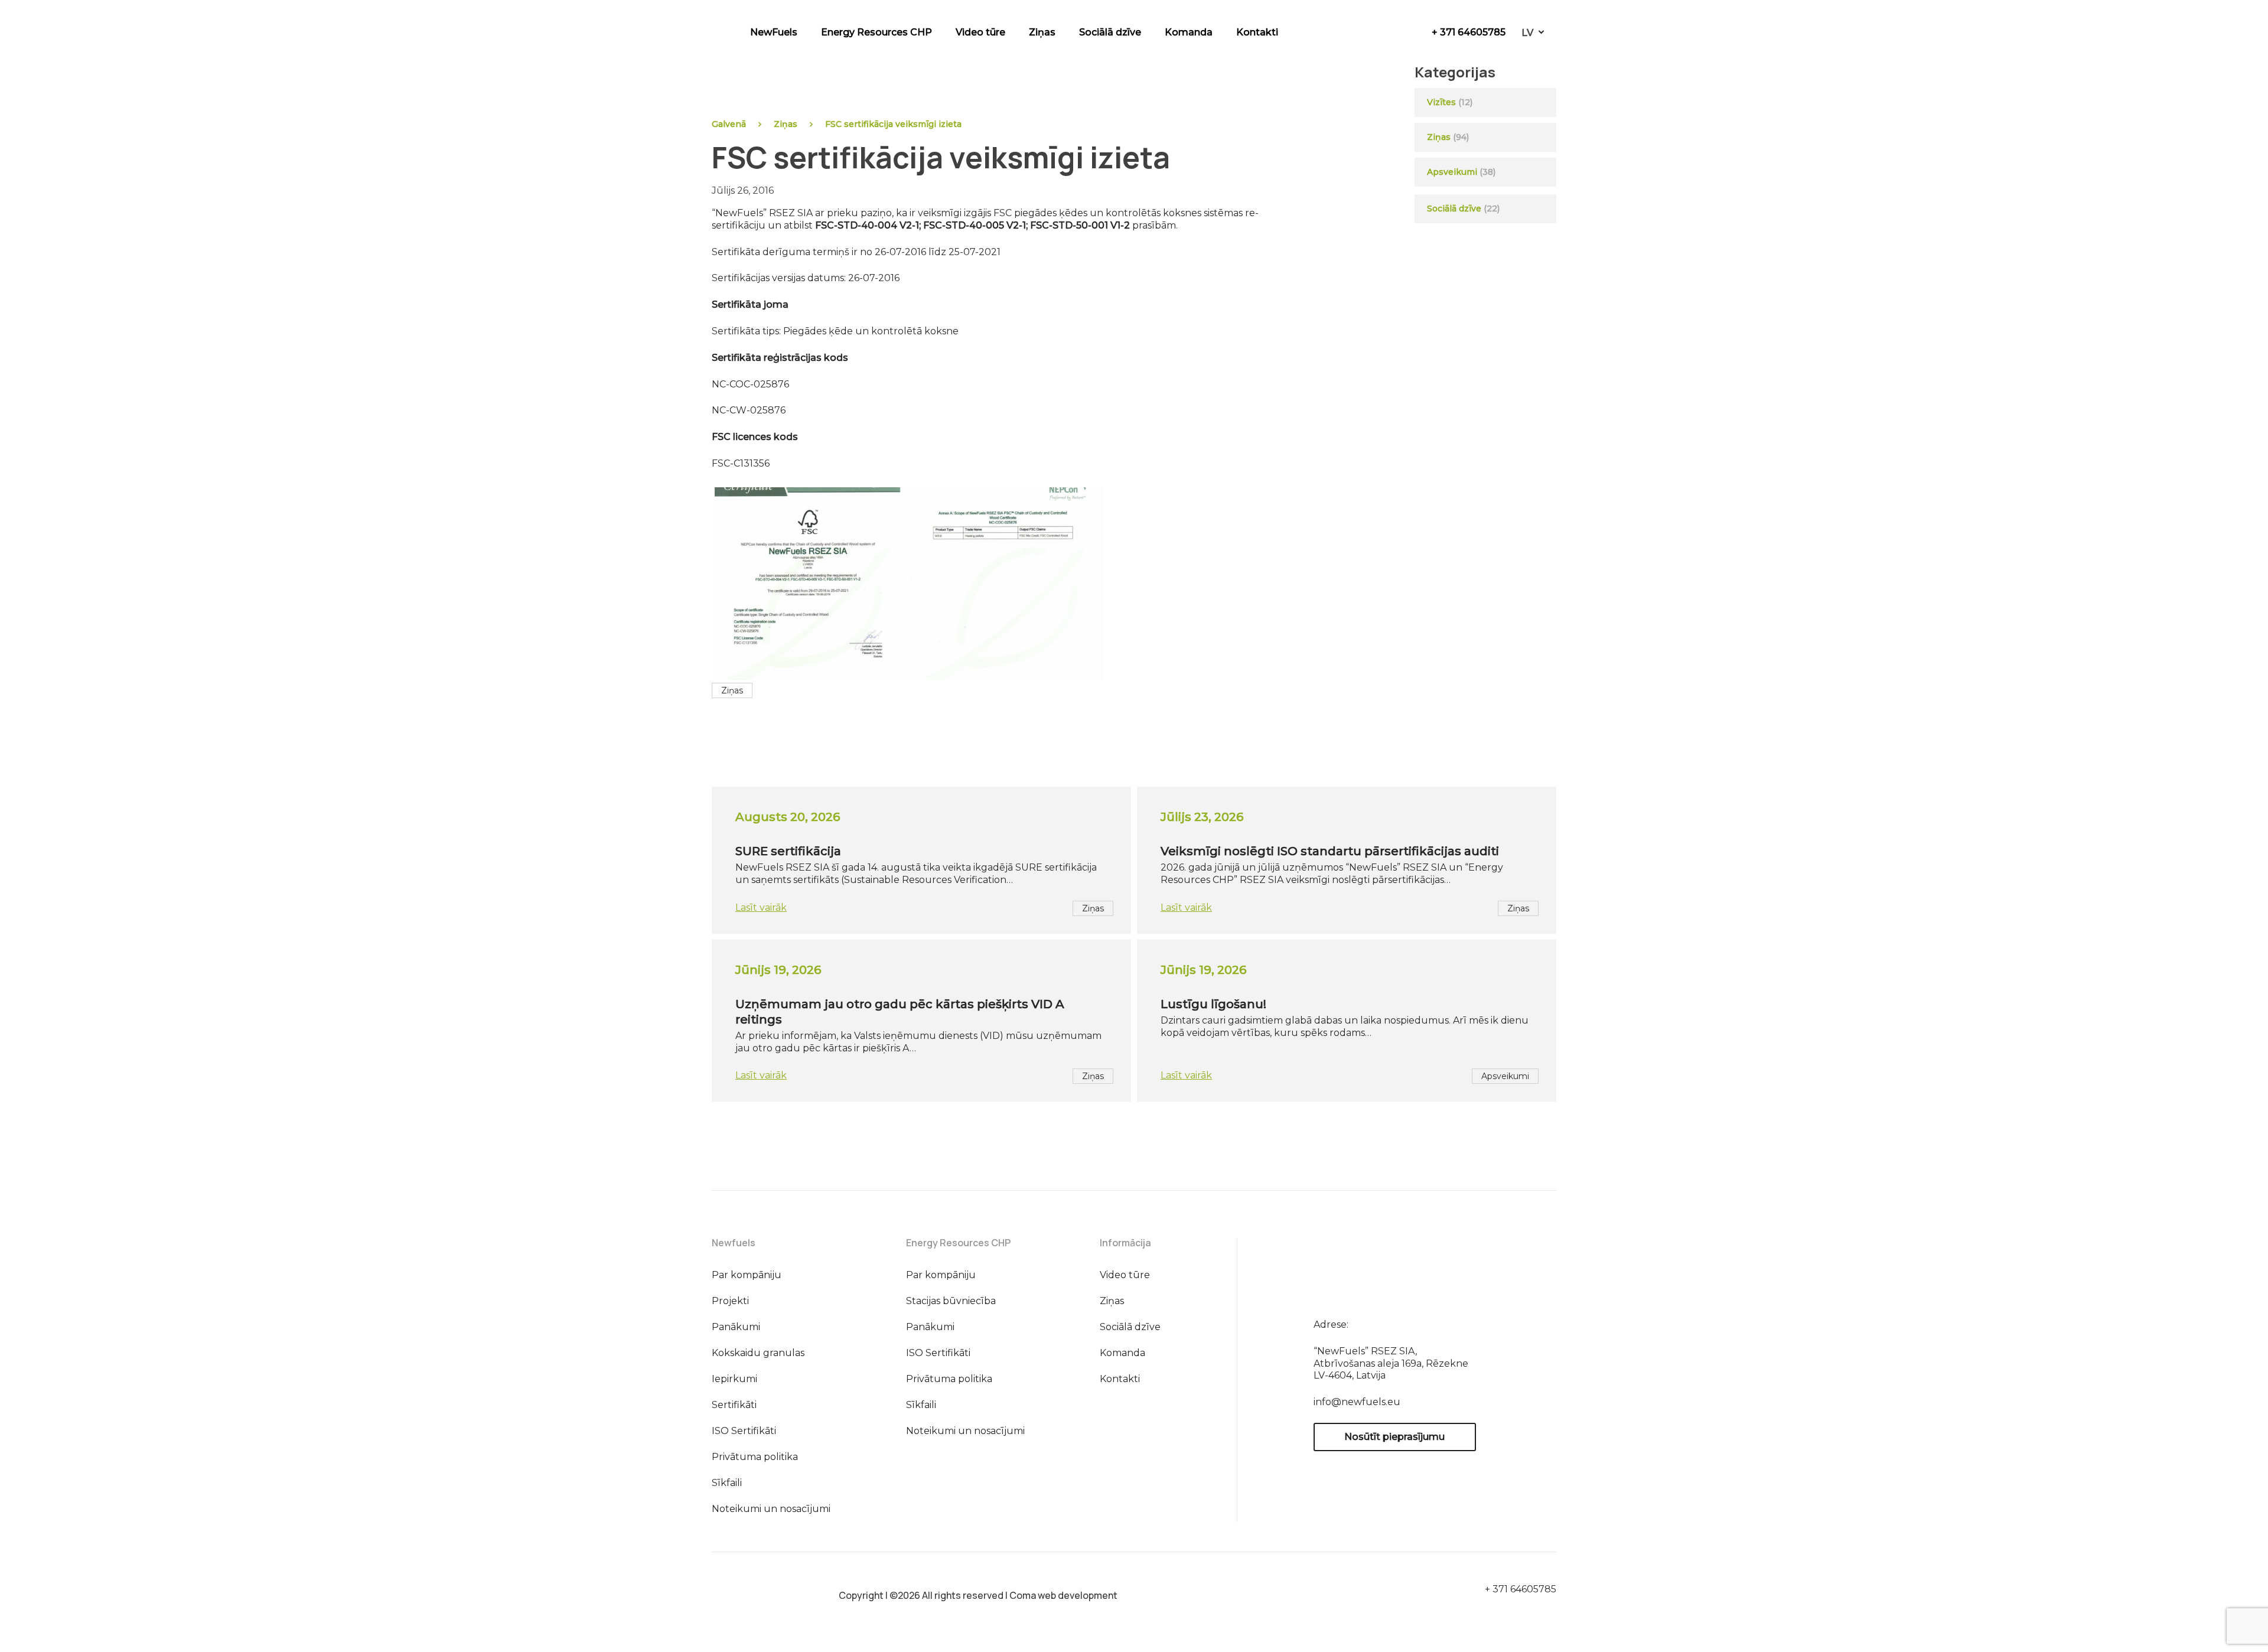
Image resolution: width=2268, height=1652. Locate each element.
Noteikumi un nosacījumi (771, 1509)
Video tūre (980, 32)
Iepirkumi (734, 1379)
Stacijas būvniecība (951, 1301)
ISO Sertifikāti (744, 1431)
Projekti (730, 1301)
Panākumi (736, 1327)
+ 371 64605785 (1469, 32)
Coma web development (1063, 1595)
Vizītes (1441, 102)
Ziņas (1042, 32)
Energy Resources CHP (876, 32)
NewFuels (774, 32)
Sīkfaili (727, 1483)
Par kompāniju (747, 1275)
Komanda (1189, 32)
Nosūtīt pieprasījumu (1394, 1437)
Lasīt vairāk (761, 908)
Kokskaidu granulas (758, 1353)
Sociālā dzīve (1110, 32)
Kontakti (1257, 32)
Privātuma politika (755, 1457)
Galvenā (729, 124)
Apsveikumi (1452, 172)
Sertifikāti (734, 1405)
